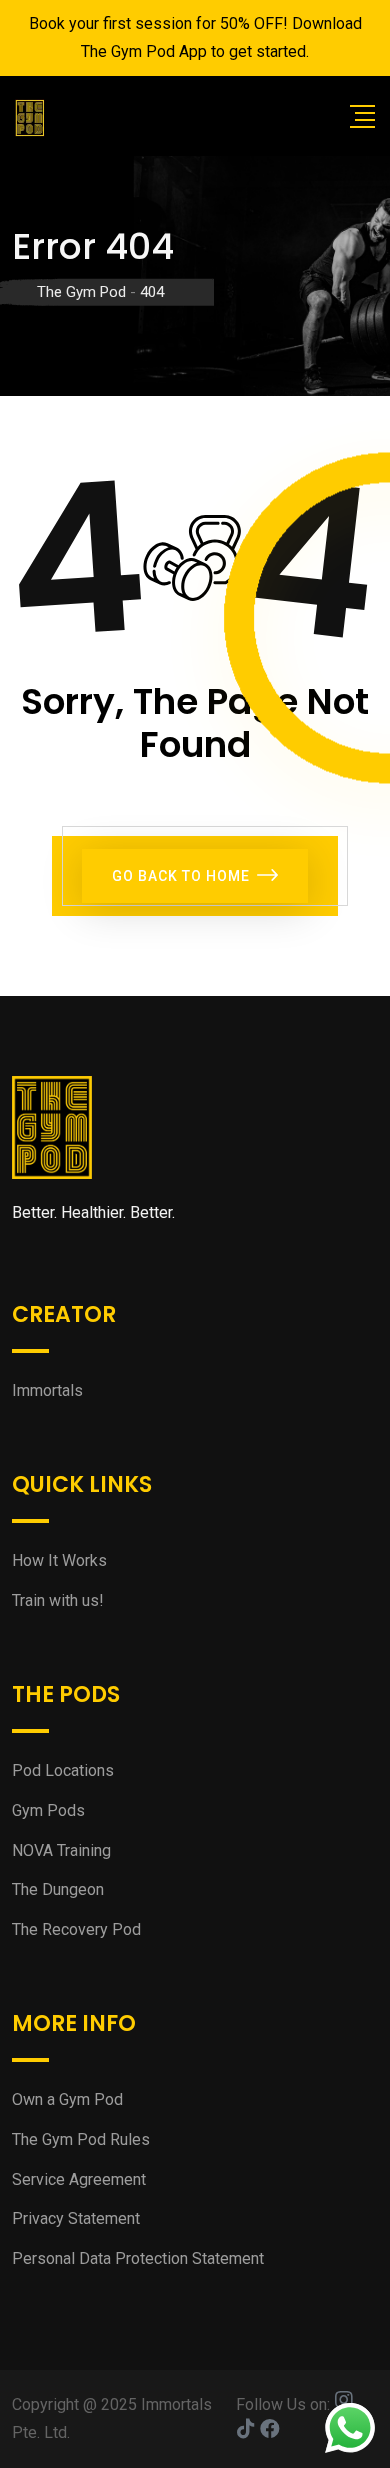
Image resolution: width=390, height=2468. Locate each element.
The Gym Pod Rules (81, 2139)
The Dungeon (58, 1889)
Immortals (47, 1390)
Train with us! (58, 1600)
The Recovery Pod (76, 1929)
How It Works (59, 1560)
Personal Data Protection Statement (138, 2258)
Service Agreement (79, 2179)
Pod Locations (63, 1770)
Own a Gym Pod (67, 2099)
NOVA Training (61, 1850)
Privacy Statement (76, 2218)
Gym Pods (48, 1810)
